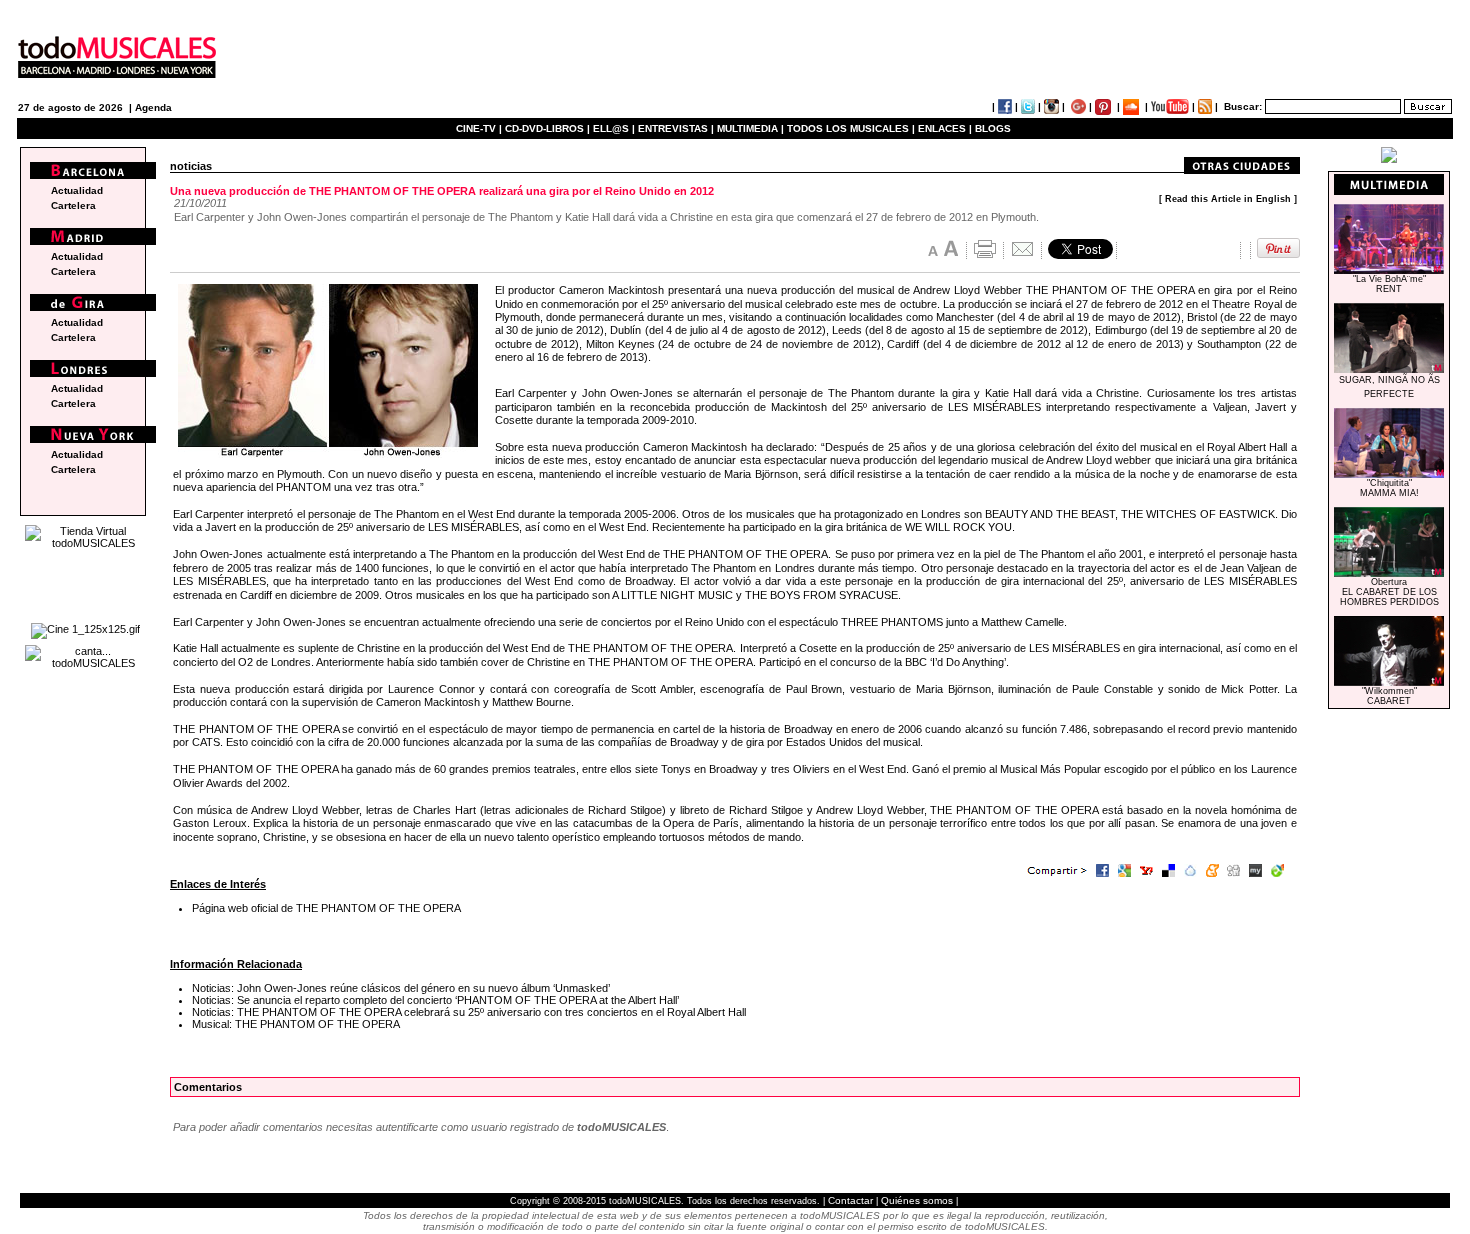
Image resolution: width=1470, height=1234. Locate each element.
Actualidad (77, 190)
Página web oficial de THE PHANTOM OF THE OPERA (326, 908)
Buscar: (1243, 106)
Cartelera (73, 205)
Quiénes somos (917, 1200)
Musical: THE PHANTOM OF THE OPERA (296, 1024)
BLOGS (993, 128)
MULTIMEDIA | (750, 128)
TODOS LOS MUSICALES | (851, 128)
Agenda (153, 107)
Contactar (850, 1200)
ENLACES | (945, 128)
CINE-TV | (480, 128)
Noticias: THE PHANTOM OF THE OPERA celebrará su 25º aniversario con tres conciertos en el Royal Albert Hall (469, 1012)
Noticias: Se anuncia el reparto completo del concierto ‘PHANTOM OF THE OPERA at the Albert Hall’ (435, 1000)
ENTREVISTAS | (676, 128)
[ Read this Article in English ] (1228, 199)
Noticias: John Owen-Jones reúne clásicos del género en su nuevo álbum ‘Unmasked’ (401, 988)
